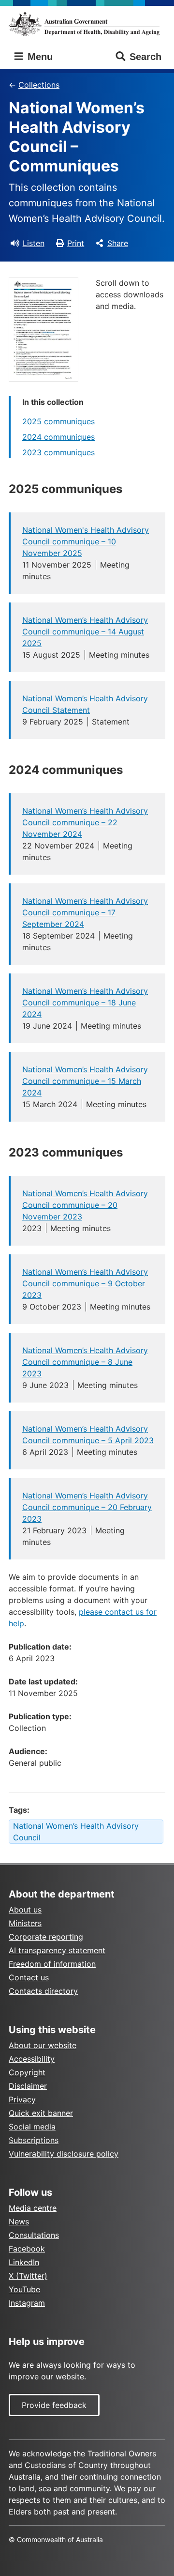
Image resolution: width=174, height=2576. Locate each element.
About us (25, 1910)
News (19, 2221)
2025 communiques (58, 421)
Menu (39, 57)
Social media (32, 2127)
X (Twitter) (28, 2276)
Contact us (29, 1977)
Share (118, 243)
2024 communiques (58, 437)
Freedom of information (52, 1964)
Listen (34, 243)
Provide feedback (54, 2405)
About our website (43, 2045)
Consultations (34, 2235)
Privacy (22, 2099)
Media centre (33, 2208)
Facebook (27, 2249)
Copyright (27, 2072)
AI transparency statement (57, 1950)
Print (76, 243)
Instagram (27, 2303)
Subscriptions (34, 2140)
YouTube (24, 2289)
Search (145, 57)
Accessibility (32, 2059)
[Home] (87, 24)
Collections (39, 85)
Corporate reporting (46, 1937)
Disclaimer (28, 2086)
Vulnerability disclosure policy (64, 2154)
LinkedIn (24, 2262)
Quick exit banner (41, 2113)
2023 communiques (58, 452)
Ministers (25, 1923)
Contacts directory (43, 1991)
